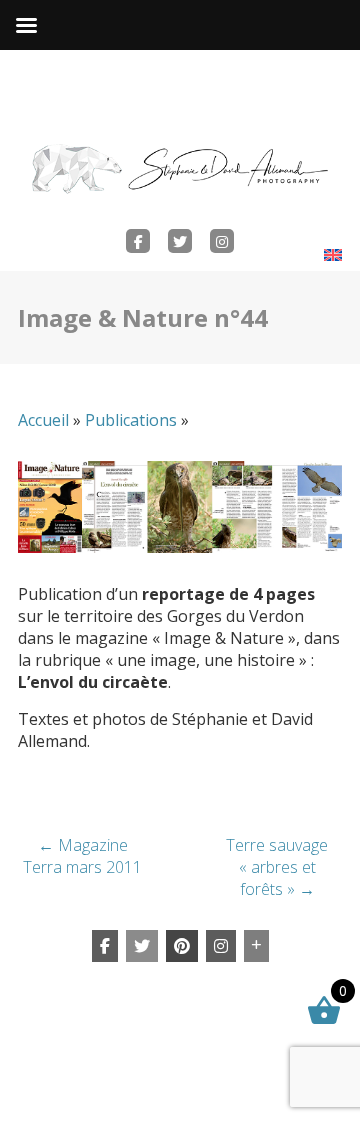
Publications (131, 420)
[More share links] (256, 946)
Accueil (43, 420)
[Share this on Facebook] (105, 946)
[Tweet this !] (142, 946)
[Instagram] (221, 946)
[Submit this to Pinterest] (182, 946)
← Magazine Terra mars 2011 (82, 856)
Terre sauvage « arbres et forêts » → (277, 867)
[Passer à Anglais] (333, 254)
